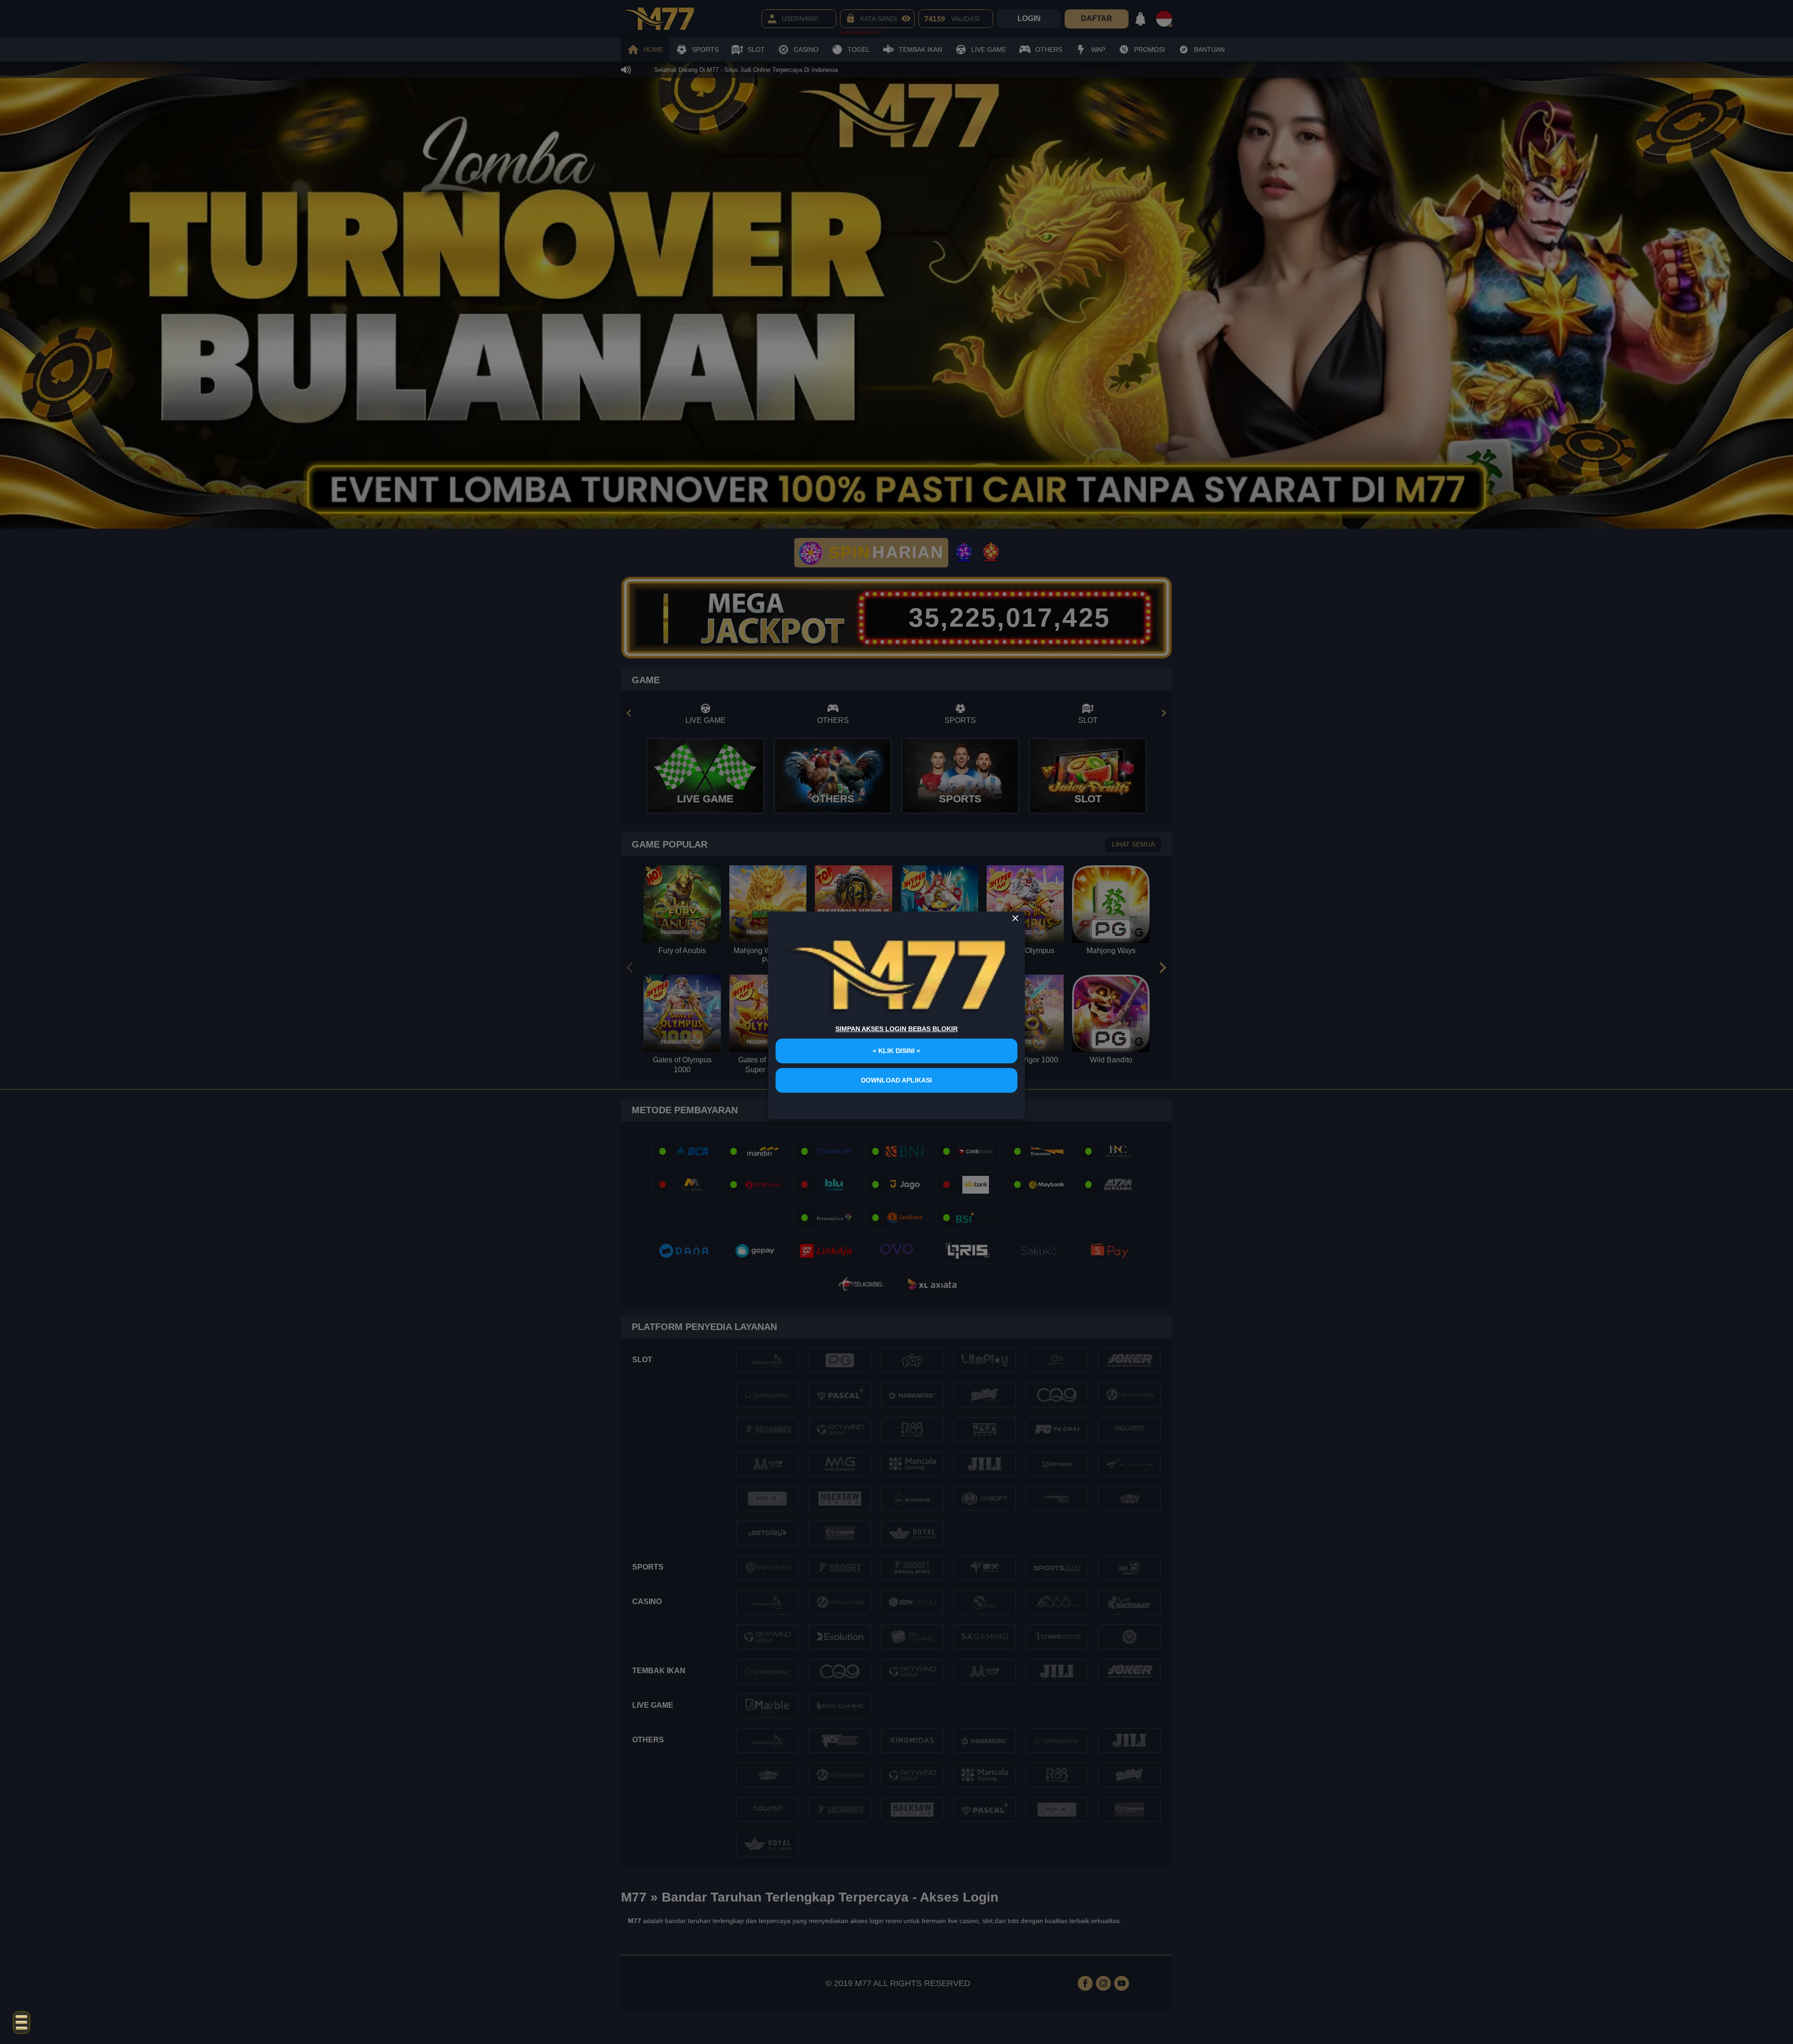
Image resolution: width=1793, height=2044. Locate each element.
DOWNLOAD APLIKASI (896, 1080)
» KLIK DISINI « (896, 1051)
